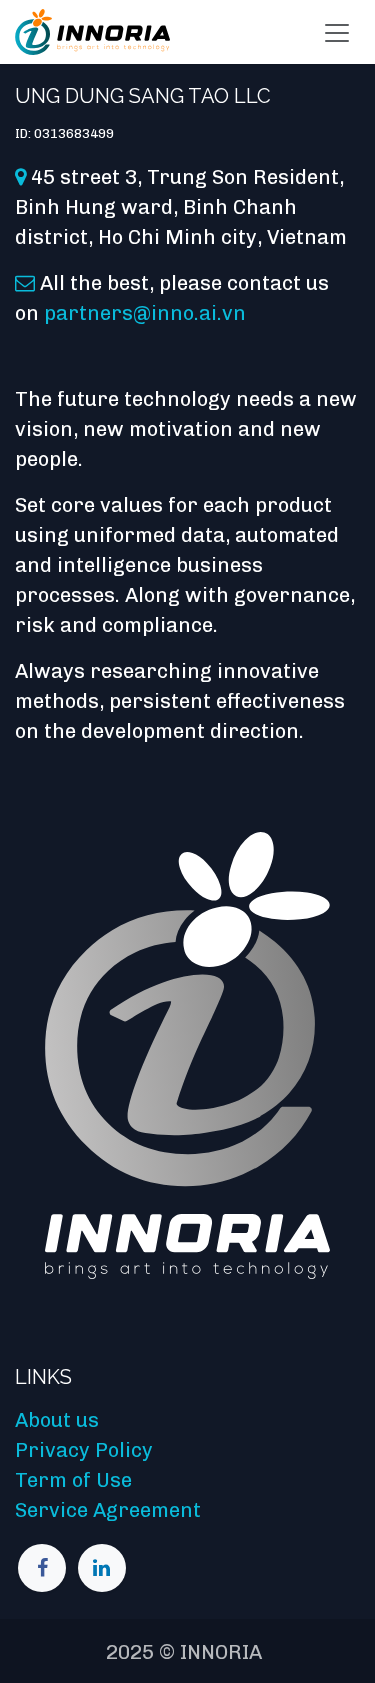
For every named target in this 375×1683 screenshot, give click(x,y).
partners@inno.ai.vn (145, 313)
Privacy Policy (84, 1450)
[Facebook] (42, 1568)
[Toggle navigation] (337, 32)
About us (57, 1420)
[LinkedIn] (102, 1568)
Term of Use (73, 1480)
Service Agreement (108, 1510)
